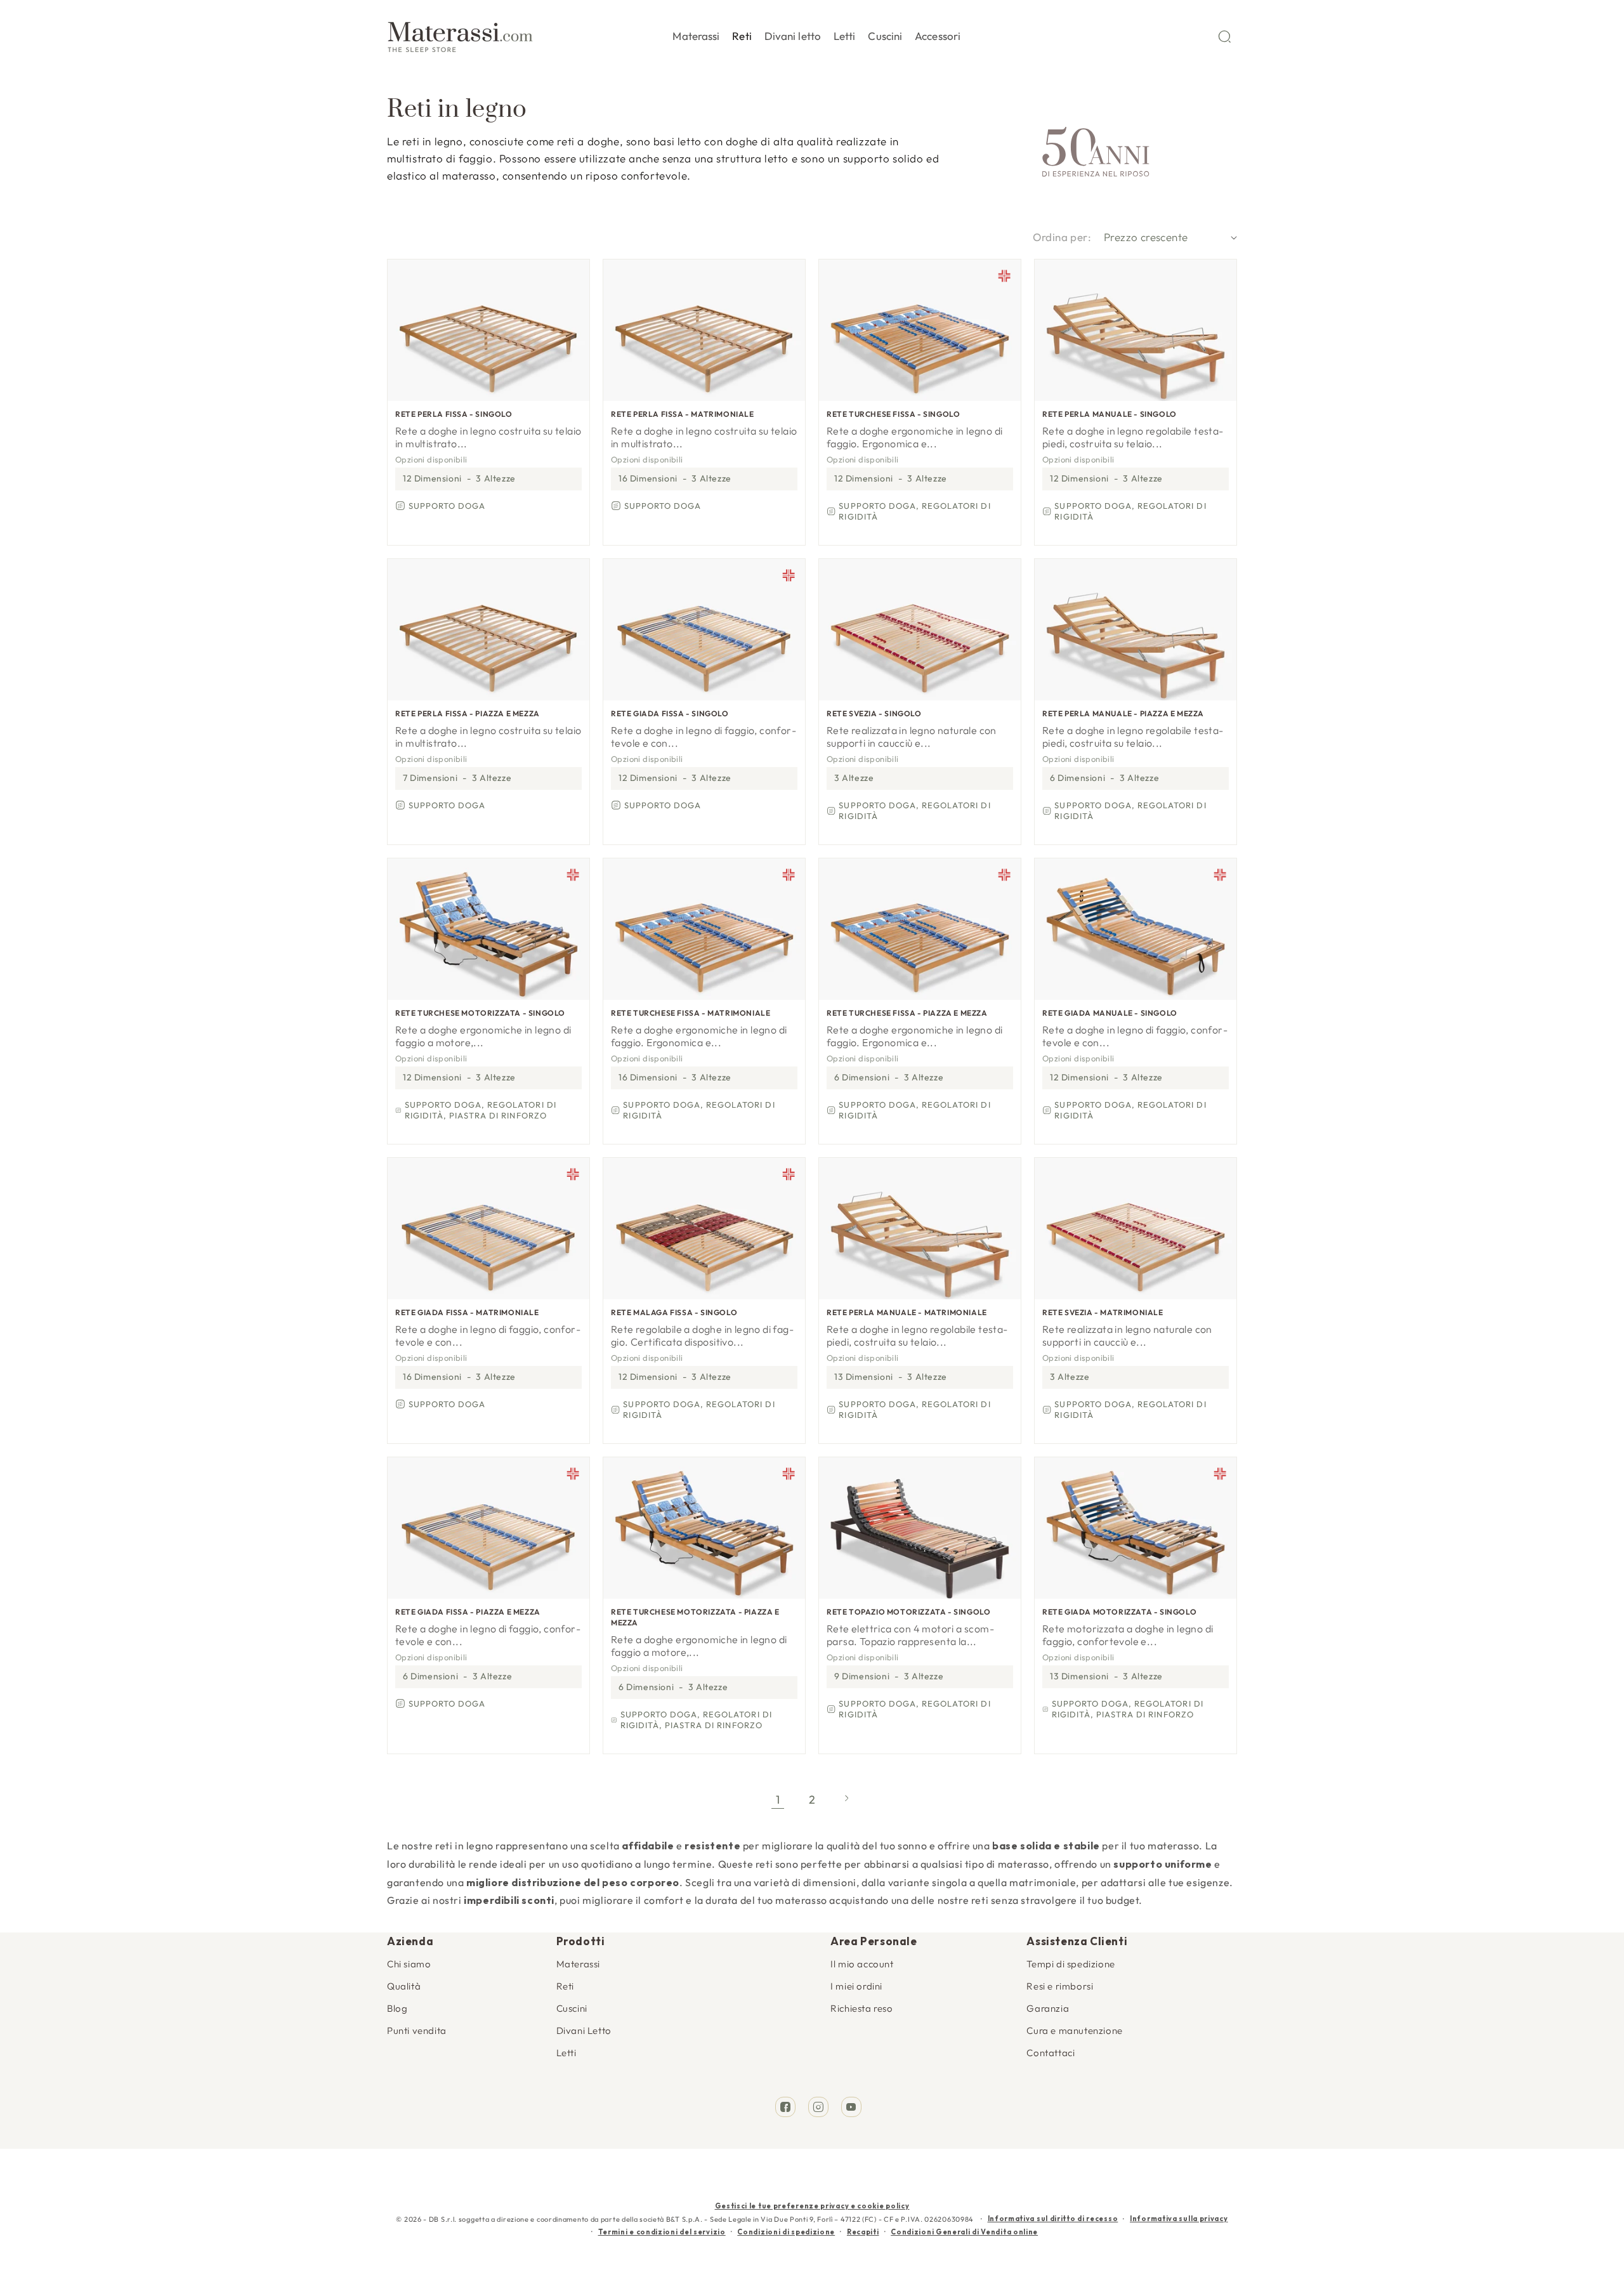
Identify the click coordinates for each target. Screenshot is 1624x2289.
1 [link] (778, 1800)
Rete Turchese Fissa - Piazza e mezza (907, 1013)
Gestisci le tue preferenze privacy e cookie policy (812, 2206)
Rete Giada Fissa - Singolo (670, 713)
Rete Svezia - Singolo (874, 713)
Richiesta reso (861, 2008)
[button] (696, 34)
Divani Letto (584, 2030)
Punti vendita (417, 2030)
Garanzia (1048, 2008)
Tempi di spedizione (1071, 1964)
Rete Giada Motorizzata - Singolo (1119, 1612)
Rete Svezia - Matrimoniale (1103, 1312)
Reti (565, 1986)
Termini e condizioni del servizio (662, 2232)
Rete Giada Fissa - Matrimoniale (467, 1312)
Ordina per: (1062, 237)
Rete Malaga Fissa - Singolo (674, 1312)
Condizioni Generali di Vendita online (964, 2232)
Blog (397, 2008)
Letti (566, 2053)
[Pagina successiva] (846, 1800)
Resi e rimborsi (1060, 1986)
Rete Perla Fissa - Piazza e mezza (468, 713)
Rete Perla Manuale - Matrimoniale (907, 1312)
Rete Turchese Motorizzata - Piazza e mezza (695, 1617)
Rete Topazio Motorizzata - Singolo (908, 1612)
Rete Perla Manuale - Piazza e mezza (1123, 713)
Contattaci (1051, 2053)
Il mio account (862, 1964)
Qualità (404, 1986)
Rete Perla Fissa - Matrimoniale (683, 414)
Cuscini (572, 2008)
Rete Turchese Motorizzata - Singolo (480, 1013)
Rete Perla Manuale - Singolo (1110, 414)
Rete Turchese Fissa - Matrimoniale (691, 1013)
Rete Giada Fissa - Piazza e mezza (468, 1612)
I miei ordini (856, 1986)
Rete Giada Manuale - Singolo (1110, 1013)
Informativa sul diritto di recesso (1053, 2219)
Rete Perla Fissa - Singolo (454, 414)
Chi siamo (409, 1964)
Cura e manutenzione (1074, 2030)
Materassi (578, 1964)
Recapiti (863, 2232)
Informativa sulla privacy (1179, 2219)
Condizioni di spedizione (786, 2232)
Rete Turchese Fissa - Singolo (893, 414)
